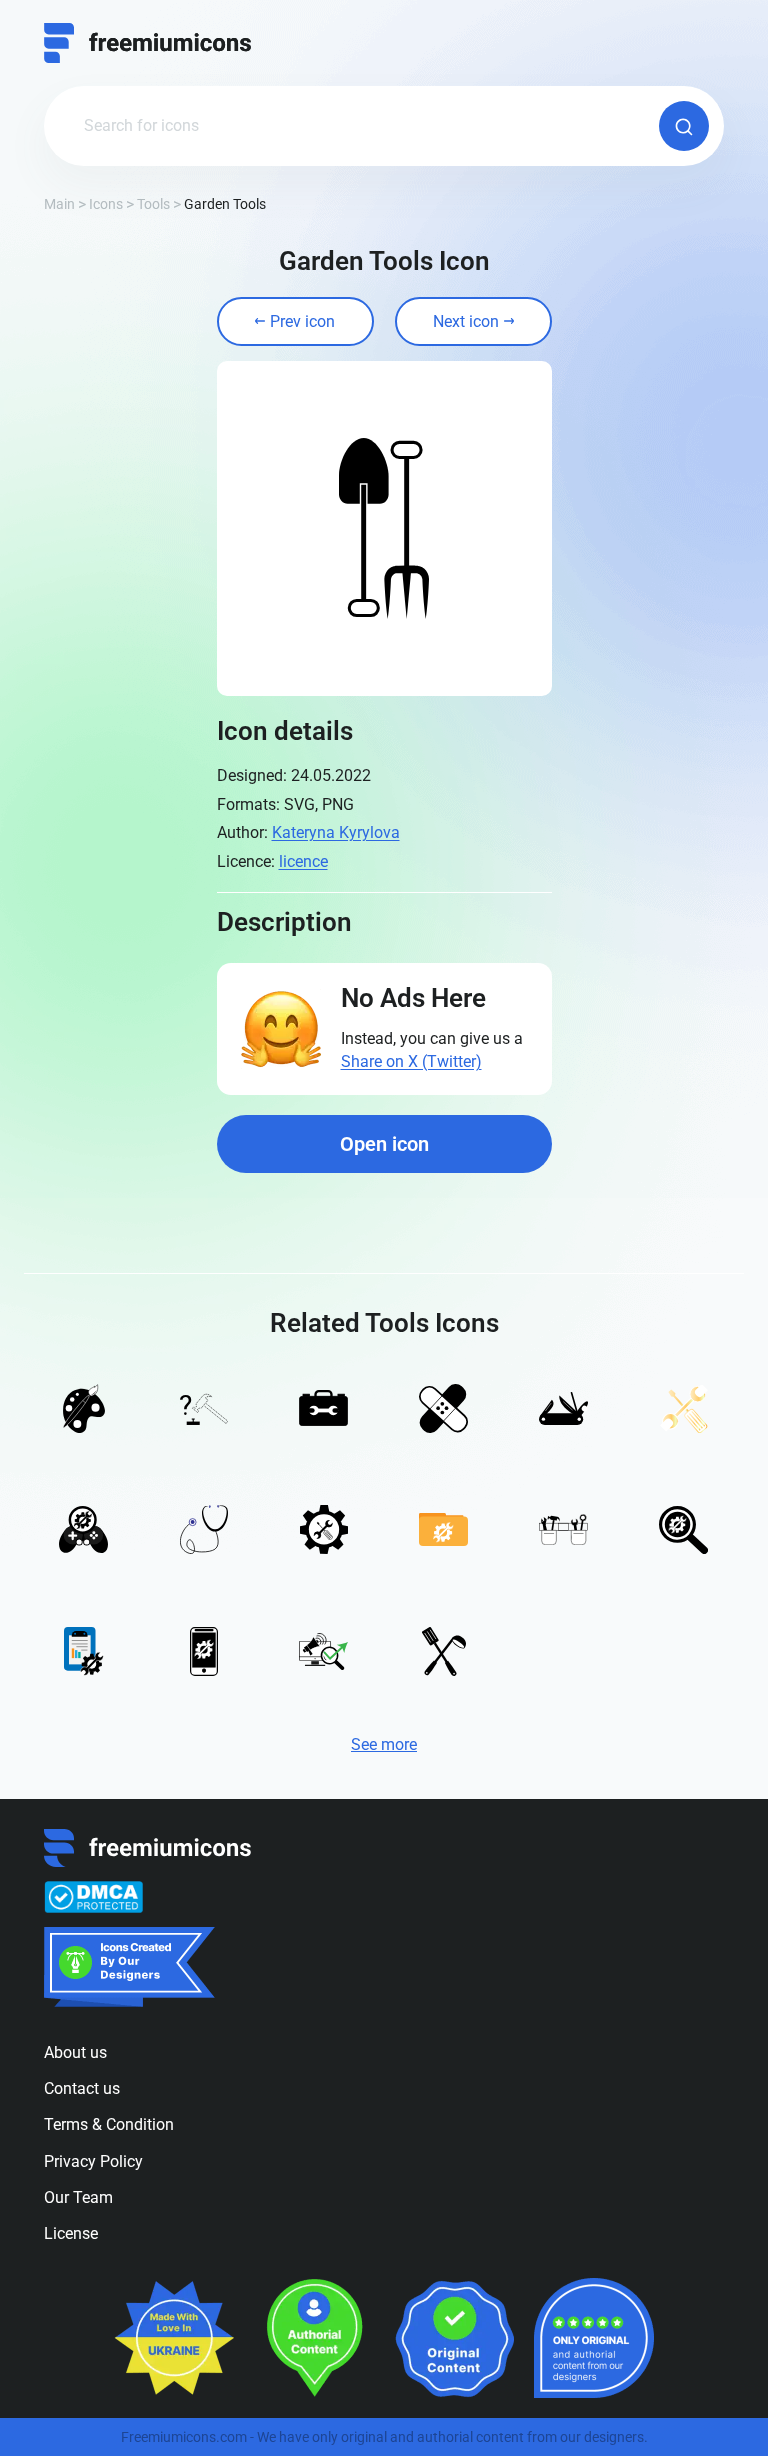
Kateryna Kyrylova (336, 832)
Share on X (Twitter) (411, 1061)
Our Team (78, 2197)
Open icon (384, 1144)
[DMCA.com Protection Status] (93, 1897)
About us (75, 2052)
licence (303, 861)
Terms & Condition (109, 2124)
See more (384, 1744)
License (71, 2233)
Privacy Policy (93, 2161)
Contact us (82, 2088)
